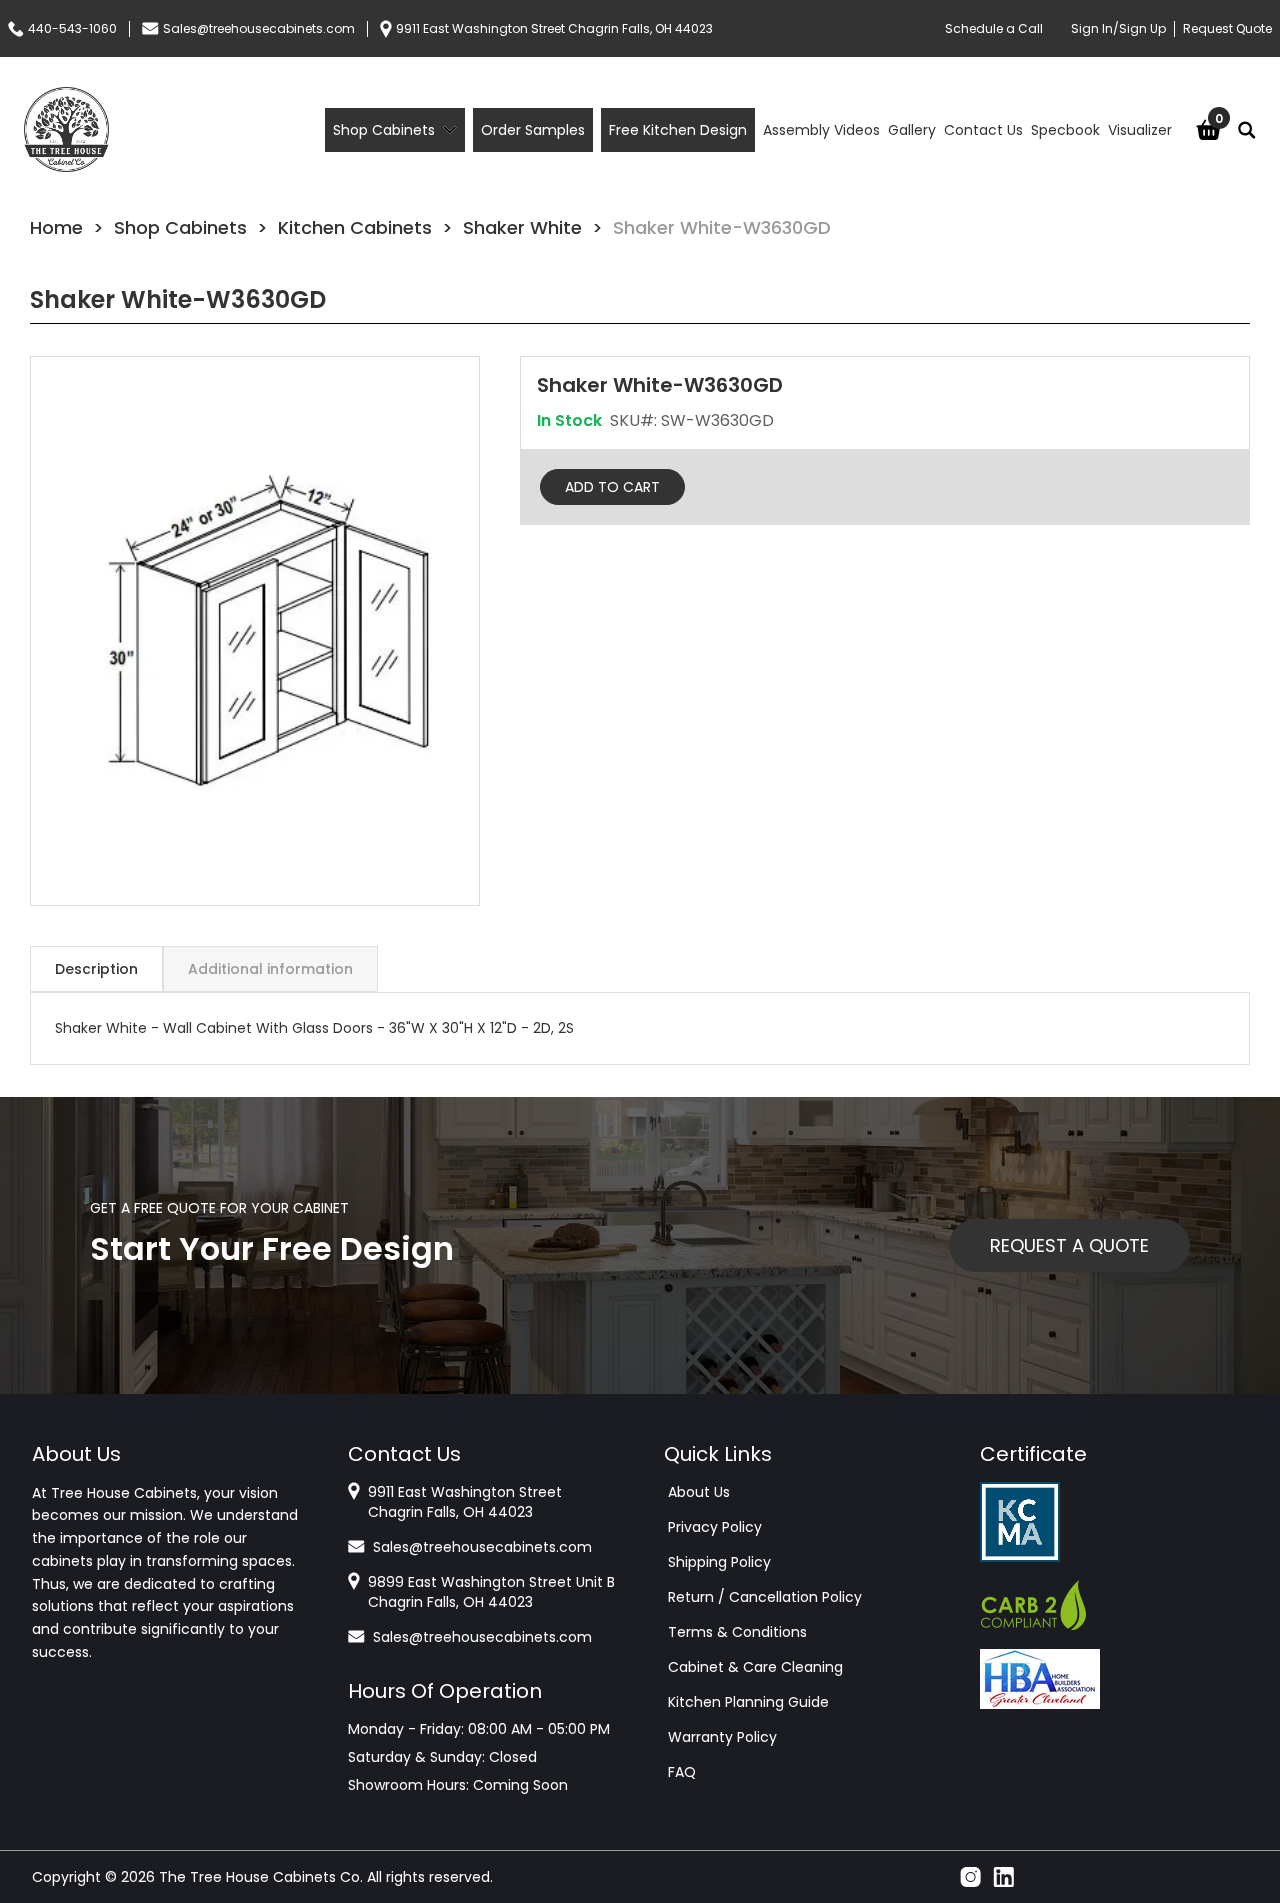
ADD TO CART (612, 487)
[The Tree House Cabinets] (66, 129)
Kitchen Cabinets (355, 227)
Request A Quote (1069, 1245)
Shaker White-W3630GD (722, 227)
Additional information (270, 969)
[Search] (1247, 130)
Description (96, 969)
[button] (255, 631)
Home (56, 227)
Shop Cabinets (180, 227)
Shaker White (522, 227)
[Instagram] (970, 1877)
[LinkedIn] (1003, 1877)
